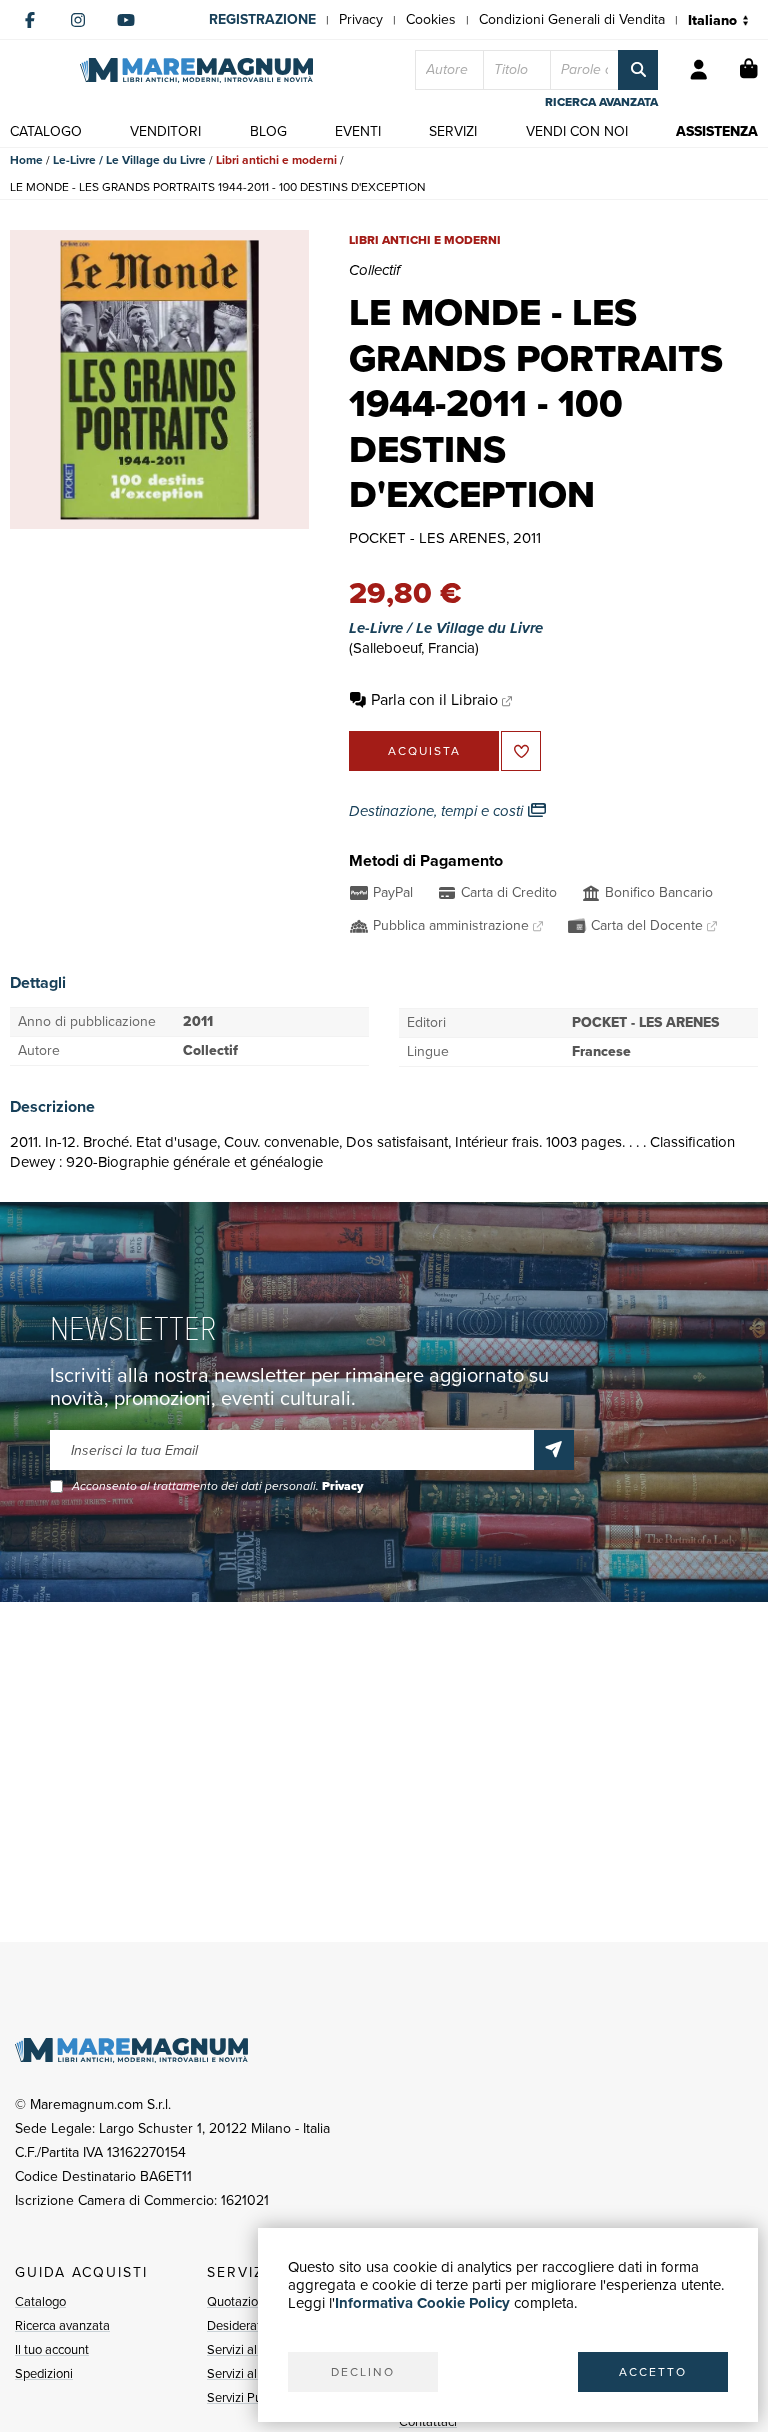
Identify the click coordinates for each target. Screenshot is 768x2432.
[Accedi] (699, 70)
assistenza (717, 131)
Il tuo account (52, 2349)
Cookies (431, 19)
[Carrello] (749, 70)
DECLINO (363, 2372)
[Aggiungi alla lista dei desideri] (521, 751)
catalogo (46, 131)
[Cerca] (638, 70)
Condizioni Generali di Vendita (572, 19)
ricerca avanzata (601, 102)
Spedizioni (44, 2373)
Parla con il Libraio (434, 699)
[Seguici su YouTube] (126, 20)
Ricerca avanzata (62, 2325)
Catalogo (40, 2301)
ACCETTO (653, 2372)
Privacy (361, 19)
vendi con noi (577, 131)
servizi (453, 131)
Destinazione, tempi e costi (438, 811)
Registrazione (262, 19)
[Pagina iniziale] (196, 70)
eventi (358, 131)
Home (26, 160)
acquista (424, 751)
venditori (165, 131)
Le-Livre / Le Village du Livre (129, 160)
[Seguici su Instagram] (78, 20)
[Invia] (554, 1450)
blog (268, 131)
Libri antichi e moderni (276, 160)
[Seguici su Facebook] (30, 20)
